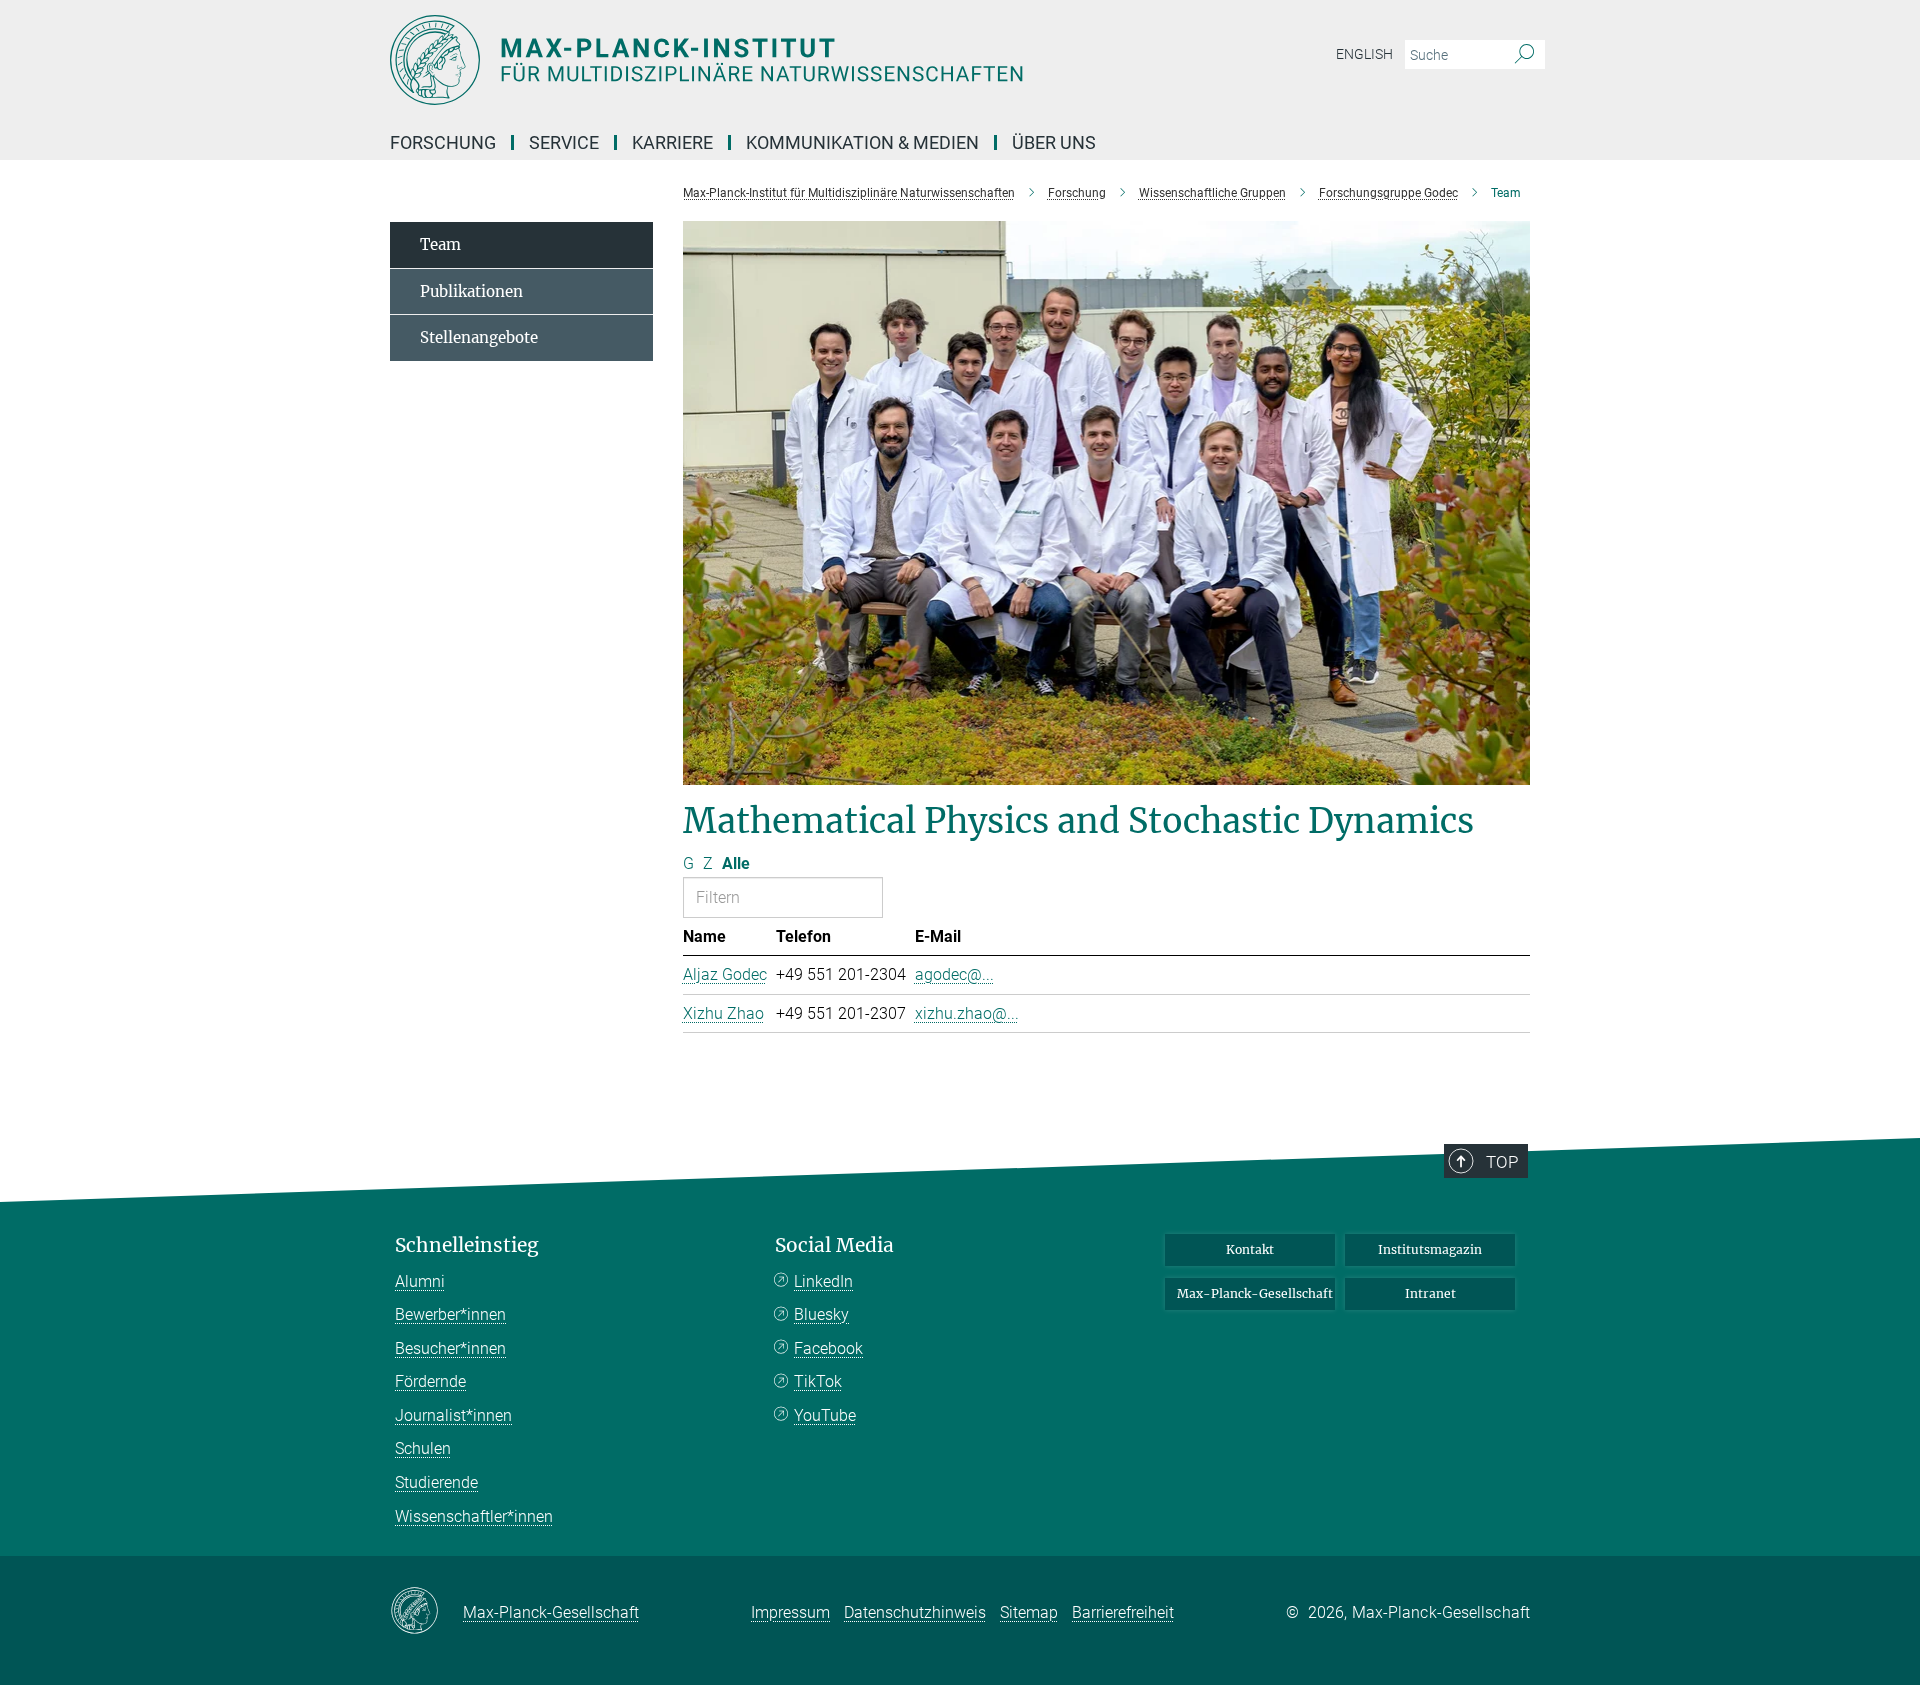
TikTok (818, 1381)
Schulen (423, 1448)
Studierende (436, 1482)
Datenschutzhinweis (915, 1612)
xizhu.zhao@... (967, 1013)
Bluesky (821, 1314)
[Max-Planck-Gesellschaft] (426, 1612)
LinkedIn (823, 1281)
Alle (736, 863)
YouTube (825, 1415)
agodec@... (954, 974)
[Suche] (1524, 55)
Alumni (420, 1281)
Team (440, 244)
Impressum (790, 1612)
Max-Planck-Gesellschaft (1255, 1293)
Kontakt (1250, 1249)
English (1364, 54)
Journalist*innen (453, 1415)
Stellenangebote (479, 337)
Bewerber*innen (450, 1314)
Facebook (828, 1348)
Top (1502, 1162)
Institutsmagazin (1430, 1249)
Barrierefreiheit (1123, 1612)
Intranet (1430, 1293)
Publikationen (471, 291)
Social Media (834, 1245)
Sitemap (1029, 1612)
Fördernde (430, 1381)
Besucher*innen (450, 1348)
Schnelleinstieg (467, 1245)
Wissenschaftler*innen (474, 1516)
